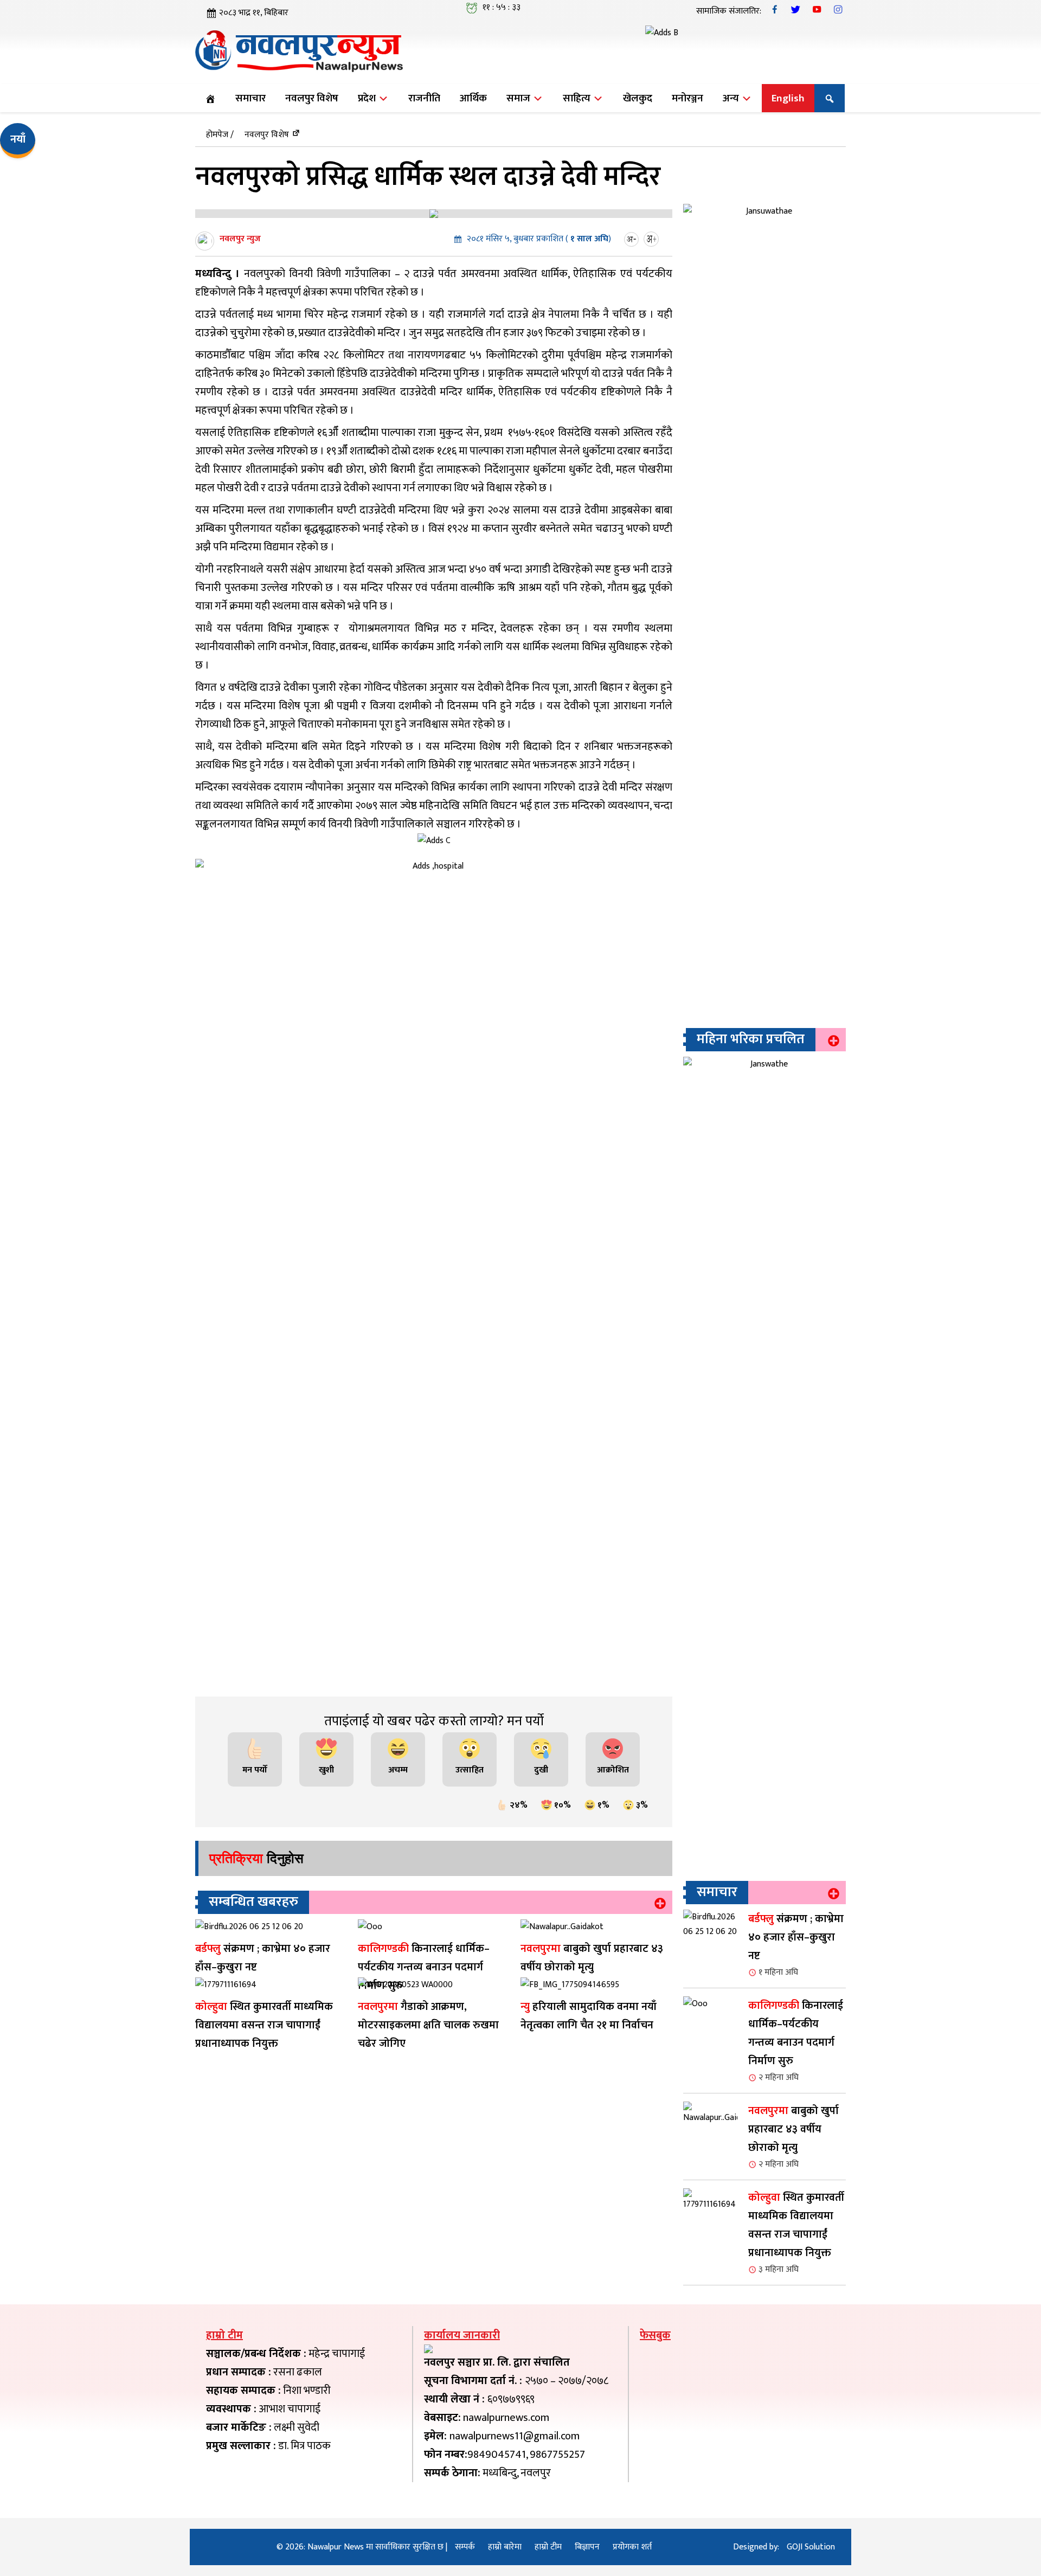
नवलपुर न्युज (240, 239)
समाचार (250, 98)
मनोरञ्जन (687, 98)
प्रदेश (368, 98)
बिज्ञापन (587, 2547)
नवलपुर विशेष (312, 98)
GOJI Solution (811, 2547)
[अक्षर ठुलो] (653, 239)
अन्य (732, 98)
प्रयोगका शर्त (632, 2547)
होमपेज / (220, 135)
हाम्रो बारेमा (505, 2547)
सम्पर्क (465, 2547)
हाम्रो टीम (548, 2547)
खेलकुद (638, 98)
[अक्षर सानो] (633, 239)
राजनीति (424, 98)
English (788, 98)
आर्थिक (473, 98)
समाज (519, 98)
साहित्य (578, 98)
